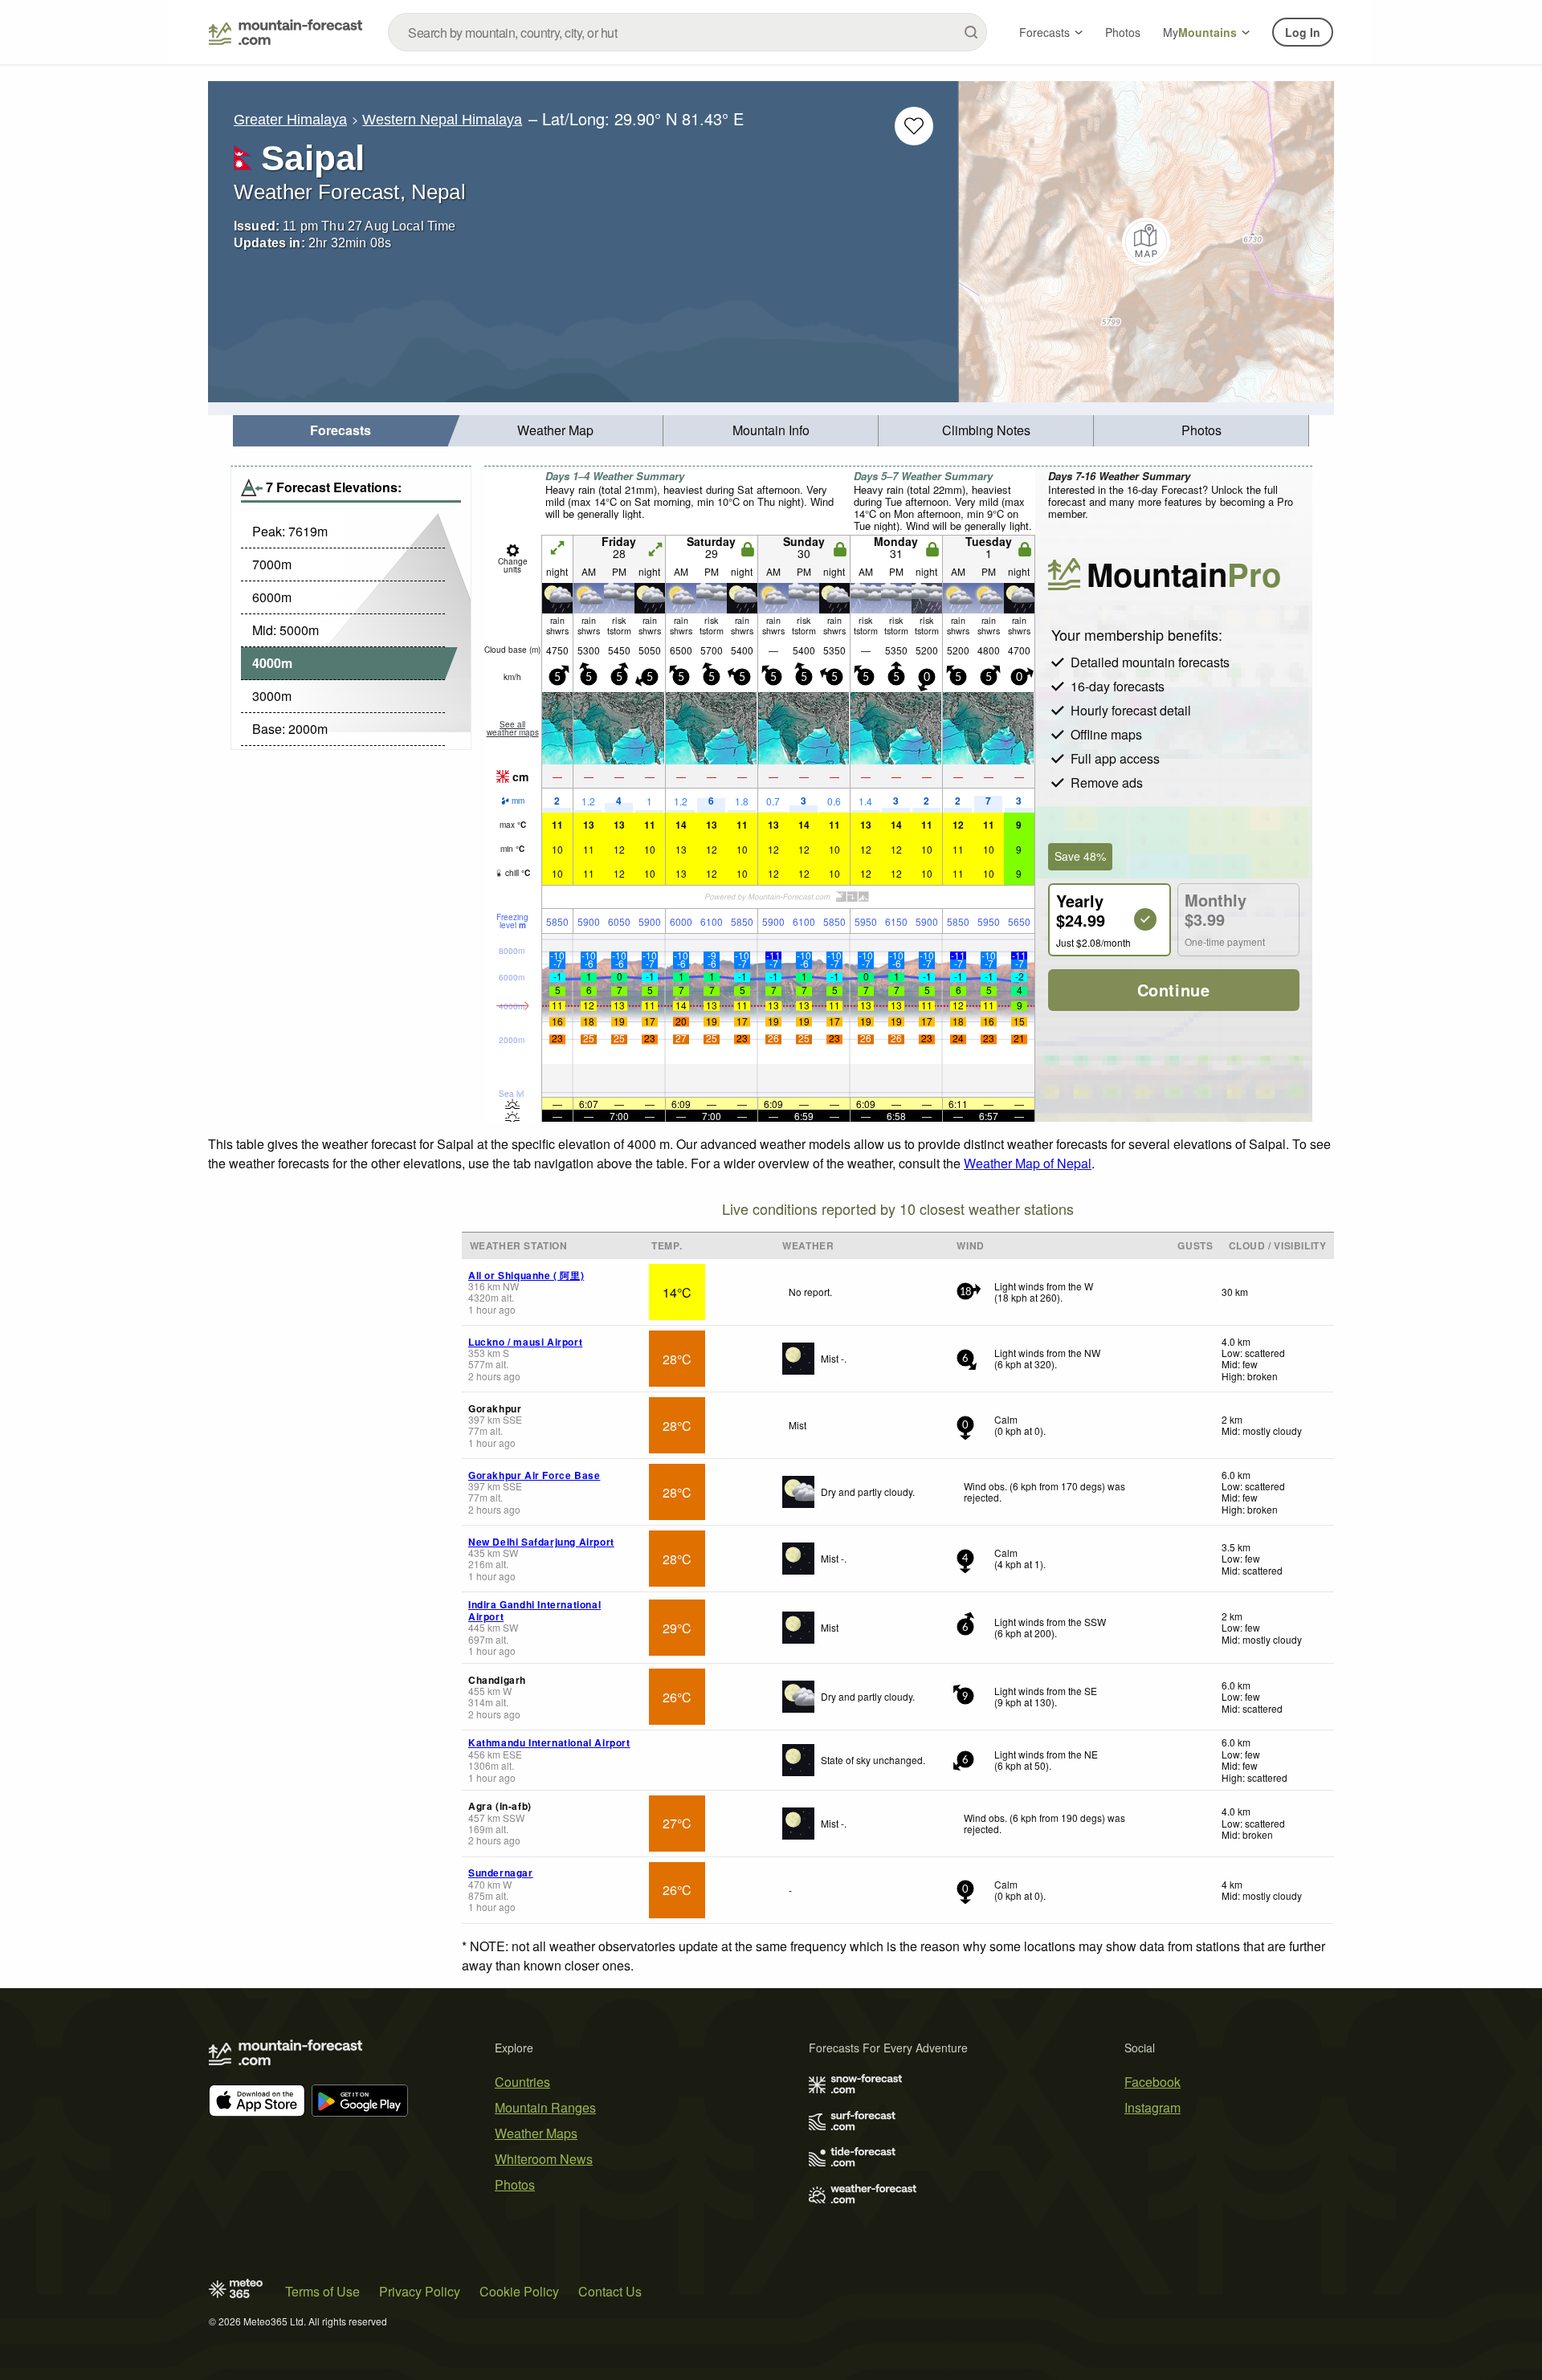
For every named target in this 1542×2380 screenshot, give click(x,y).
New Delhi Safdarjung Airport (541, 1542)
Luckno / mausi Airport (525, 1342)
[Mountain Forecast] (286, 32)
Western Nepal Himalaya (442, 120)
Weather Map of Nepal (1028, 1163)
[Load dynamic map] (1146, 242)
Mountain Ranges (545, 2107)
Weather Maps (536, 2133)
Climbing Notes (986, 430)
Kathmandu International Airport (549, 1742)
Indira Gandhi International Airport (534, 1610)
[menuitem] (341, 431)
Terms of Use (322, 2291)
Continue (1174, 990)
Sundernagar (501, 1873)
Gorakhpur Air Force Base (534, 1475)
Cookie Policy (519, 2291)
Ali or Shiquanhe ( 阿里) (526, 1275)
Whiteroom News (544, 2159)
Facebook (1152, 2082)
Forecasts (1044, 32)
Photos (1123, 32)
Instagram (1152, 2107)
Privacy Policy (420, 2291)
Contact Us (610, 2291)
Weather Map (555, 430)
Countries (522, 2082)
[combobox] (687, 32)
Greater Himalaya (290, 120)
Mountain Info (771, 430)
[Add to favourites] (914, 126)
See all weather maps (513, 728)
